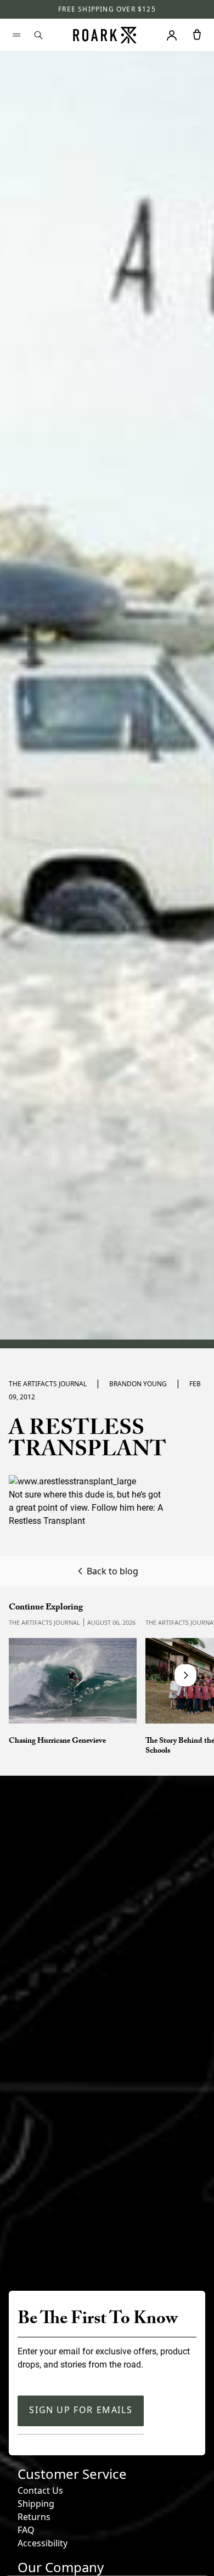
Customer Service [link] (72, 2474)
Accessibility (43, 2543)
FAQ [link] (26, 2530)
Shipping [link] (36, 2504)
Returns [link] (34, 2517)
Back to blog (112, 1571)
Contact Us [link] (40, 2490)
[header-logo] (105, 35)
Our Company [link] (61, 2567)
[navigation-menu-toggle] (16, 35)
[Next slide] (185, 1675)
